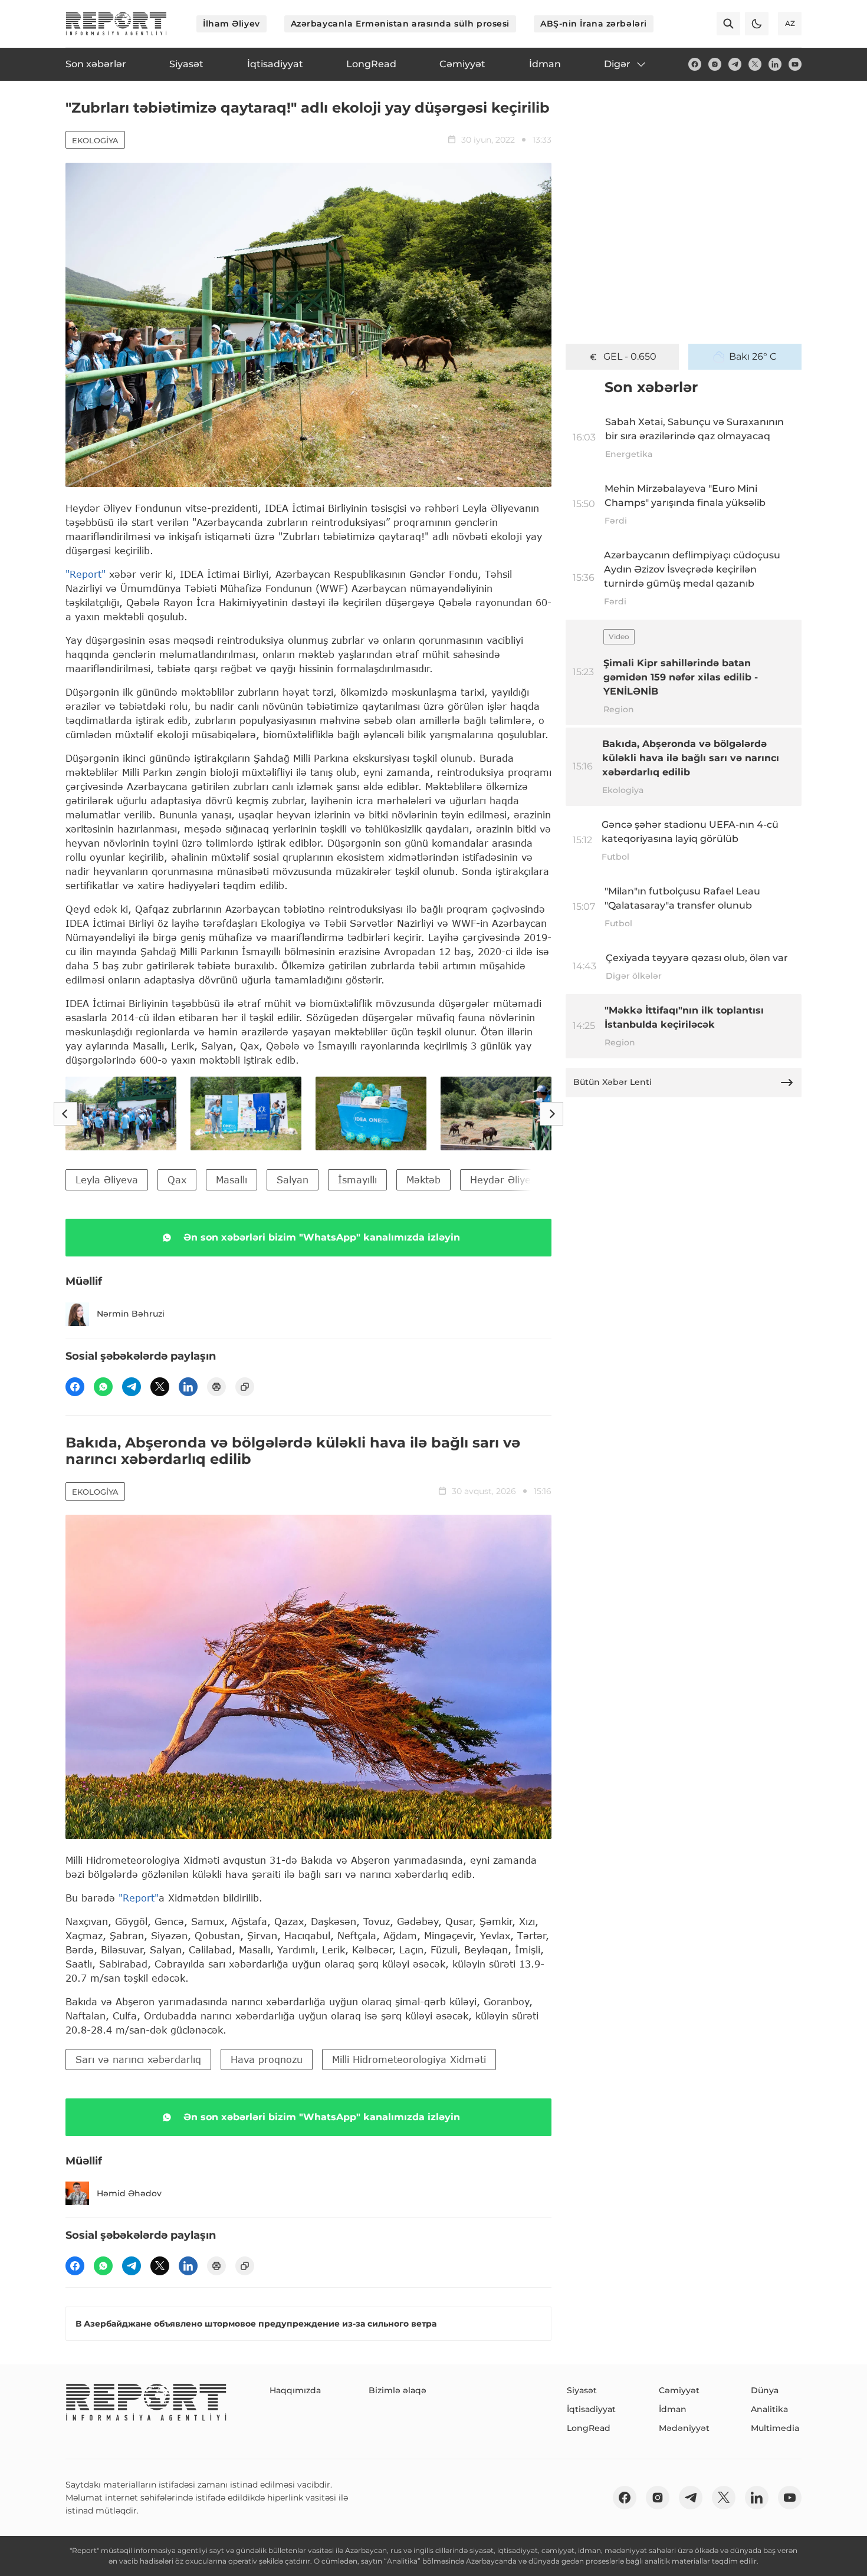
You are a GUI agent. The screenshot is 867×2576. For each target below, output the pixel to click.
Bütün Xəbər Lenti (613, 1082)
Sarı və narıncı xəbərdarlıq (138, 2059)
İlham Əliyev (231, 24)
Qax (177, 1180)
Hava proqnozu (267, 2059)
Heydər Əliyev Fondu (519, 1180)
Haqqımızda (295, 2390)
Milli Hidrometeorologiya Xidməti (409, 2059)
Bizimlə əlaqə (398, 2390)
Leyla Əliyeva (107, 1180)
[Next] (551, 1114)
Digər (617, 64)
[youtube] (795, 64)
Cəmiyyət (679, 2390)
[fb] (695, 64)
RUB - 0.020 (630, 356)
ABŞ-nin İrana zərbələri (594, 24)
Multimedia (775, 2428)
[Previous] (65, 1114)
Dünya (765, 2390)
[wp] (103, 1387)
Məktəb (423, 1180)
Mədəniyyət (684, 2428)
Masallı (231, 1180)
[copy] (245, 1387)
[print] (216, 1387)
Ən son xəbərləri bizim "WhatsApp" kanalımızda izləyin (322, 1237)
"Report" (86, 574)
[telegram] (735, 64)
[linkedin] (775, 64)
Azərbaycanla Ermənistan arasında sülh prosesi (400, 24)
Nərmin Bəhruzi (131, 1314)
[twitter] (755, 64)
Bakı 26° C (753, 356)
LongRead (589, 2428)
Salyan (293, 1180)
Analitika (769, 2409)
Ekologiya (95, 140)
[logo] (116, 24)
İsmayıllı (357, 1180)
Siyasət (582, 2390)
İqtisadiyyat (591, 2409)
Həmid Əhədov (129, 2193)
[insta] (715, 64)
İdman (673, 2409)
